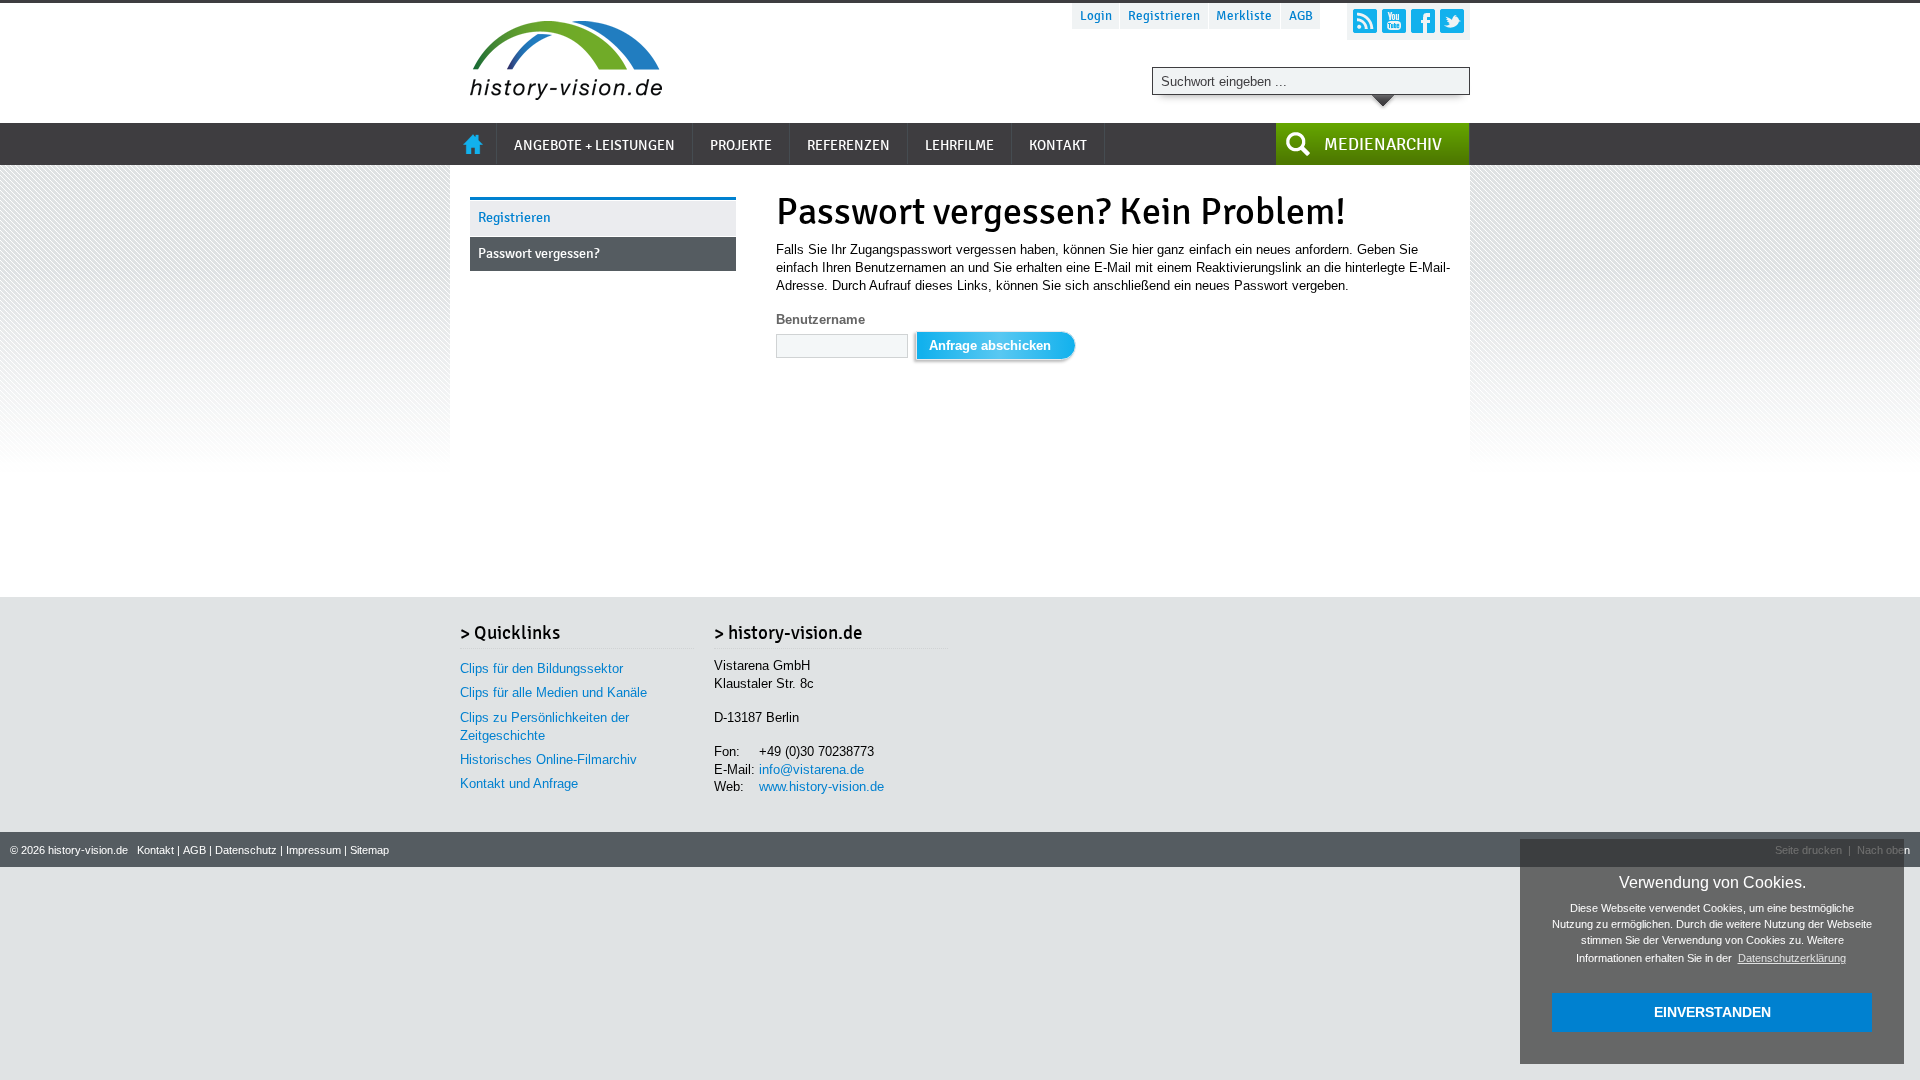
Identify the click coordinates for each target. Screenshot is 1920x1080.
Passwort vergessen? (539, 253)
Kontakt (155, 850)
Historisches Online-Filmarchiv (548, 759)
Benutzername (820, 319)
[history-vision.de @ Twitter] (1452, 21)
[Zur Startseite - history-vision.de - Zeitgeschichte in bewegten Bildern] (556, 94)
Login (1096, 16)
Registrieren (1164, 16)
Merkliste (1244, 16)
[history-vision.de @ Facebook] (1423, 21)
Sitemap (369, 850)
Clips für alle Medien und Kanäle (553, 692)
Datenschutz (246, 850)
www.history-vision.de (821, 786)
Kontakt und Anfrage (519, 783)
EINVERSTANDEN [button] (1712, 1012)
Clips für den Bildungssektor (541, 668)
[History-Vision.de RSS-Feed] (1365, 21)
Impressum (313, 850)
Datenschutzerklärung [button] (1792, 958)
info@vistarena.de (811, 769)
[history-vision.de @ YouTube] (1394, 21)
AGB (1301, 16)
